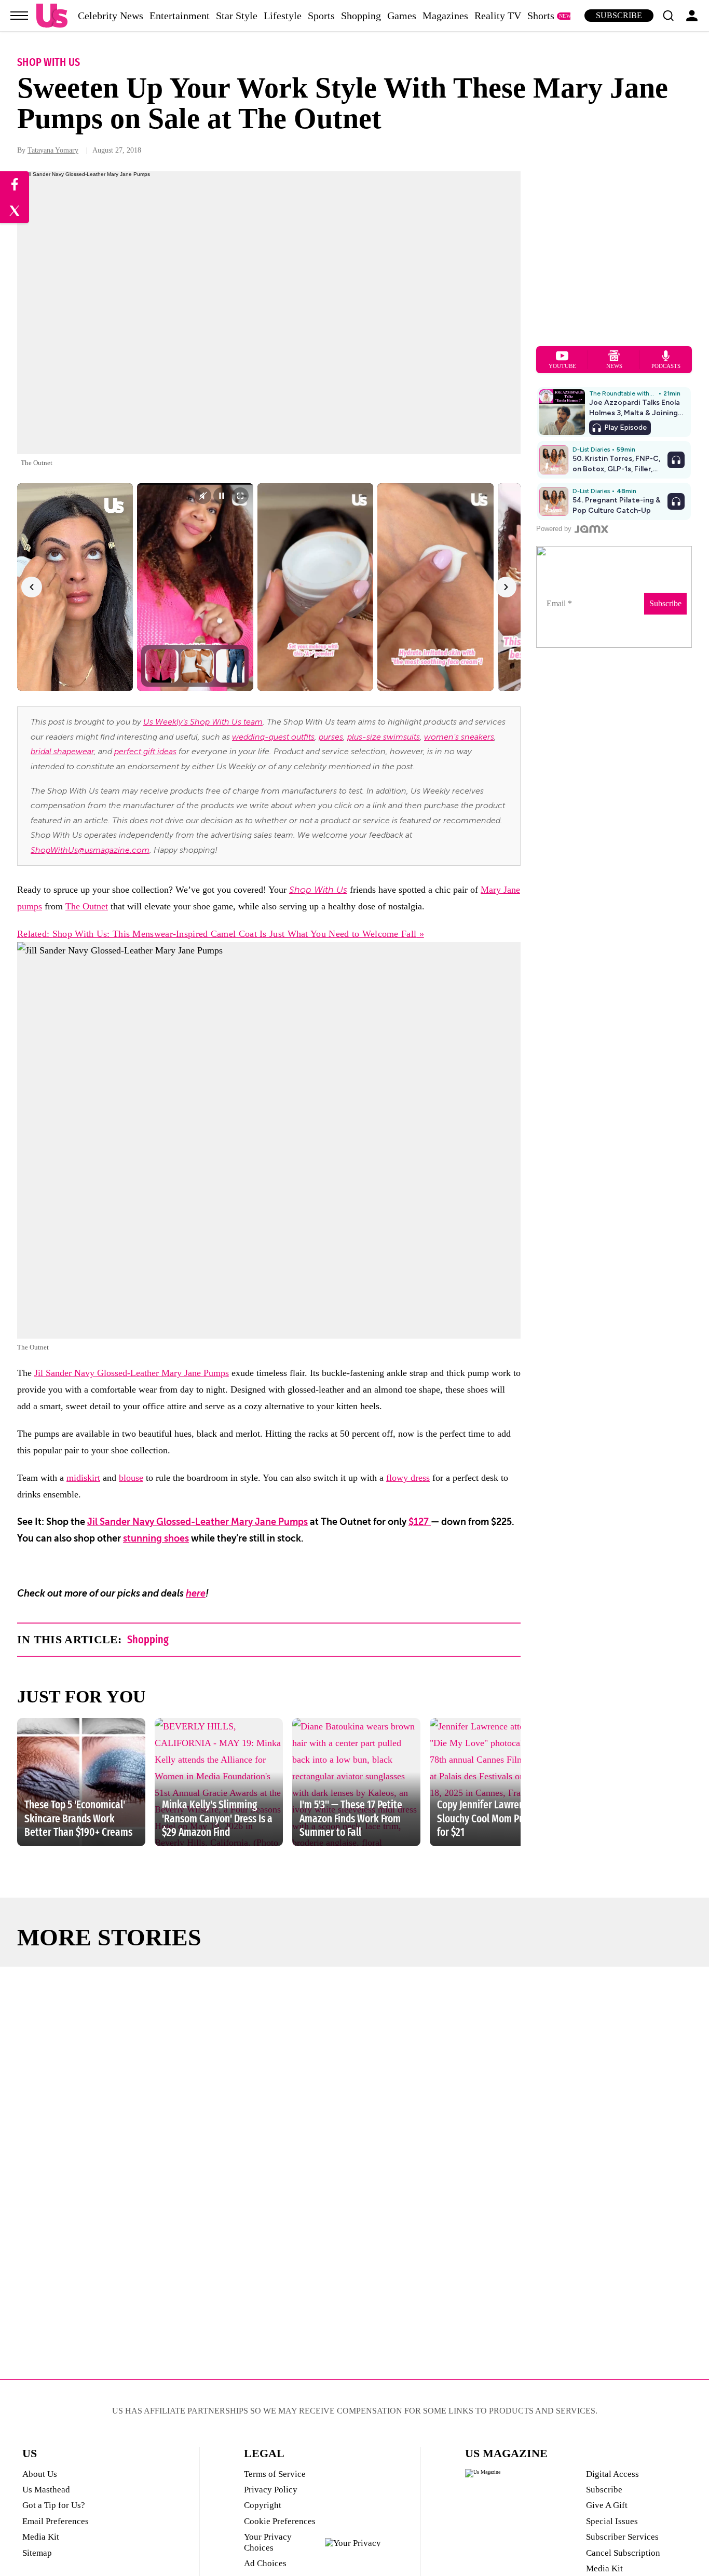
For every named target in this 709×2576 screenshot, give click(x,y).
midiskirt (83, 1478)
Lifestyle (283, 16)
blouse (131, 1478)
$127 (420, 1522)
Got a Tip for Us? (54, 2505)
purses (331, 737)
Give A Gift (607, 2505)
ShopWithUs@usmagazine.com (90, 850)
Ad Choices (265, 2563)
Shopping (361, 16)
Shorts (541, 16)
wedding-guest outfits (273, 737)
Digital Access (612, 2474)
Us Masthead (46, 2490)
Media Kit (41, 2537)
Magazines (445, 16)
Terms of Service (275, 2474)
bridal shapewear (62, 752)
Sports (321, 16)
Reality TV (498, 16)
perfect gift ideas (145, 752)
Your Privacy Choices (268, 2542)
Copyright (263, 2505)
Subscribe (619, 15)
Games (402, 16)
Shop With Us (49, 62)
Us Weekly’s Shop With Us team (203, 722)
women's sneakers (459, 737)
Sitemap (37, 2553)
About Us (40, 2474)
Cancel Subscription (623, 2553)
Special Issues (612, 2521)
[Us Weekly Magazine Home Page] (52, 16)
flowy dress (408, 1478)
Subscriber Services (622, 2537)
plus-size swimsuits (384, 737)
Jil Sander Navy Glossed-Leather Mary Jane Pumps (132, 1373)
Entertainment (180, 16)
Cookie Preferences (280, 2521)
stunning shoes (156, 1538)
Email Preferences (56, 2521)
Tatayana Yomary (53, 150)
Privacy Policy (271, 2490)
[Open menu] (19, 16)
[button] (668, 16)
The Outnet (87, 906)
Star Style (237, 16)
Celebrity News (111, 16)
